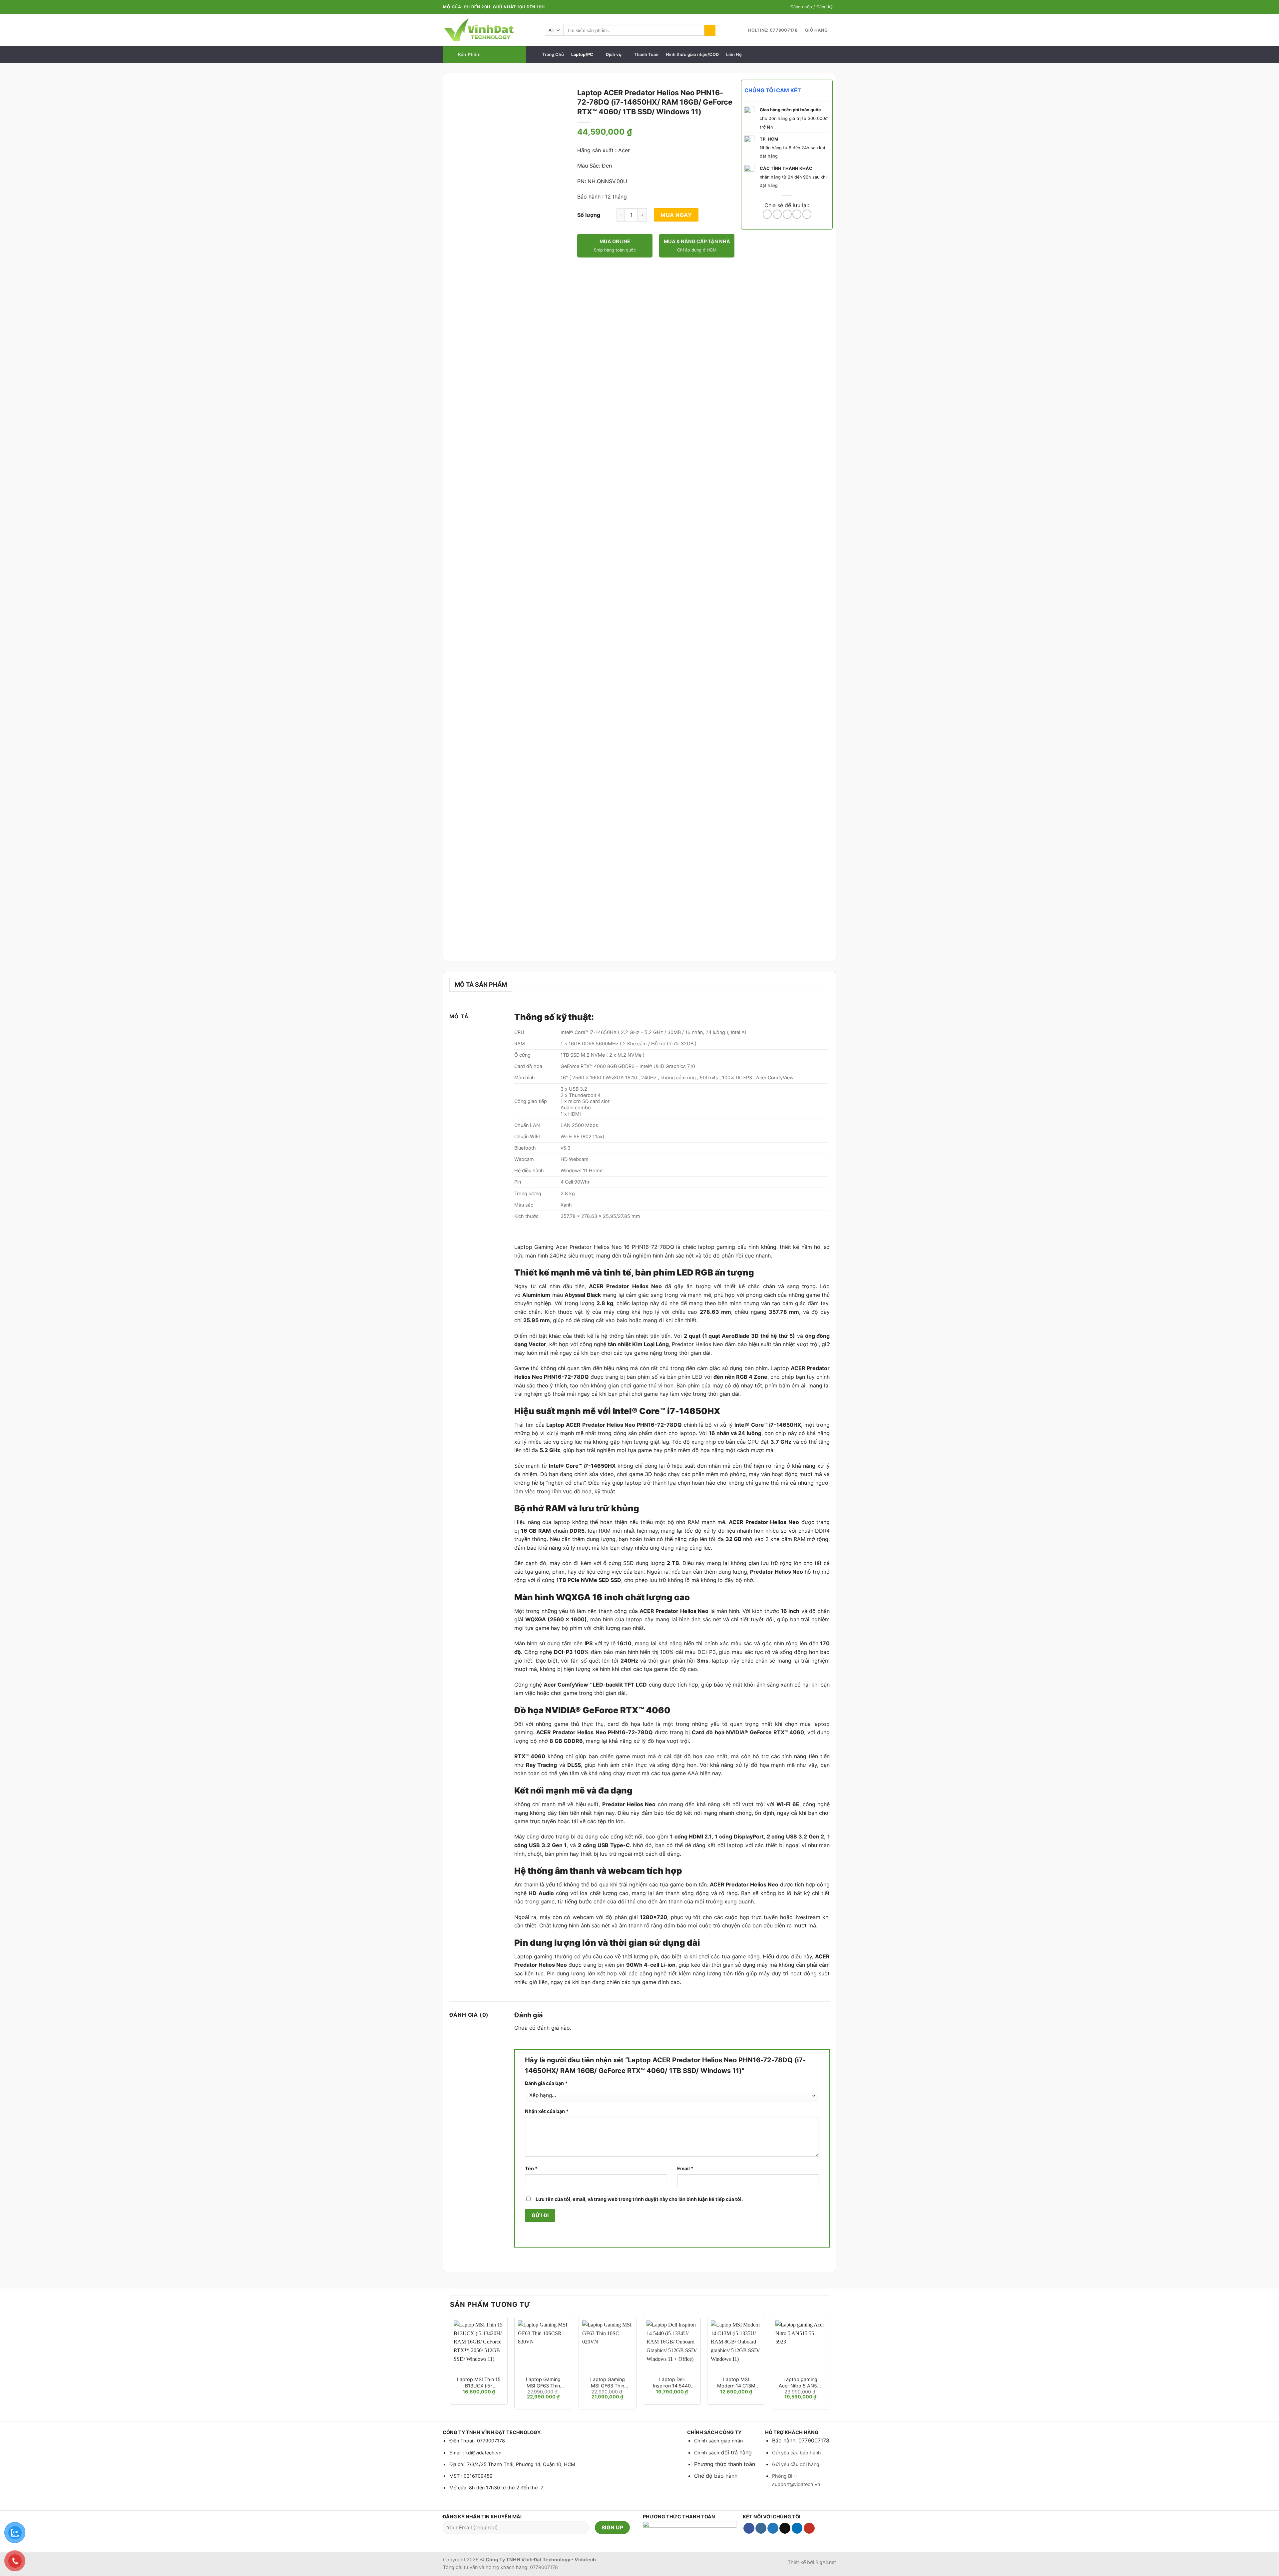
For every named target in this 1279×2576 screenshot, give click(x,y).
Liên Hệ (734, 54)
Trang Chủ (553, 54)
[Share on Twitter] (777, 214)
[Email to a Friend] (787, 214)
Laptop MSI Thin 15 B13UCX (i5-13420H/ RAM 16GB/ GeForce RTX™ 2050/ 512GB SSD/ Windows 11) (479, 2383)
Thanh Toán (646, 54)
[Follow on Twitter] (773, 2528)
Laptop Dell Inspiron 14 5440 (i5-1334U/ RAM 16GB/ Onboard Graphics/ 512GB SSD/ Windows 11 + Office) (672, 2383)
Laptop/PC (582, 54)
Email (685, 2168)
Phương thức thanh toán (725, 2464)
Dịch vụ (614, 54)
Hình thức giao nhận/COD (692, 54)
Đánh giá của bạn (546, 2083)
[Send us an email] (785, 2528)
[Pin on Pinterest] (797, 214)
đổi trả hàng (736, 2452)
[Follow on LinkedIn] (797, 2528)
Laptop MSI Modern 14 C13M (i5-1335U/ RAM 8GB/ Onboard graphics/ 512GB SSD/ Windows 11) (736, 2383)
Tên (531, 2168)
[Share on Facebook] (767, 214)
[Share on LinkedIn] (807, 214)
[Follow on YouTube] (809, 2528)
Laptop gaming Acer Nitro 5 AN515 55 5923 (801, 2383)
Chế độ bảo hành (716, 2476)
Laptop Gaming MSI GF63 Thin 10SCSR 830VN (543, 2383)
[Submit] (710, 30)
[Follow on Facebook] (749, 2528)
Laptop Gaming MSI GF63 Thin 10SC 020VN (608, 2383)
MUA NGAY (676, 215)
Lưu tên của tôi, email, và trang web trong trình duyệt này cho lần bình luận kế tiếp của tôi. (639, 2199)
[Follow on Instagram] (761, 2528)
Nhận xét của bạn (547, 2111)
